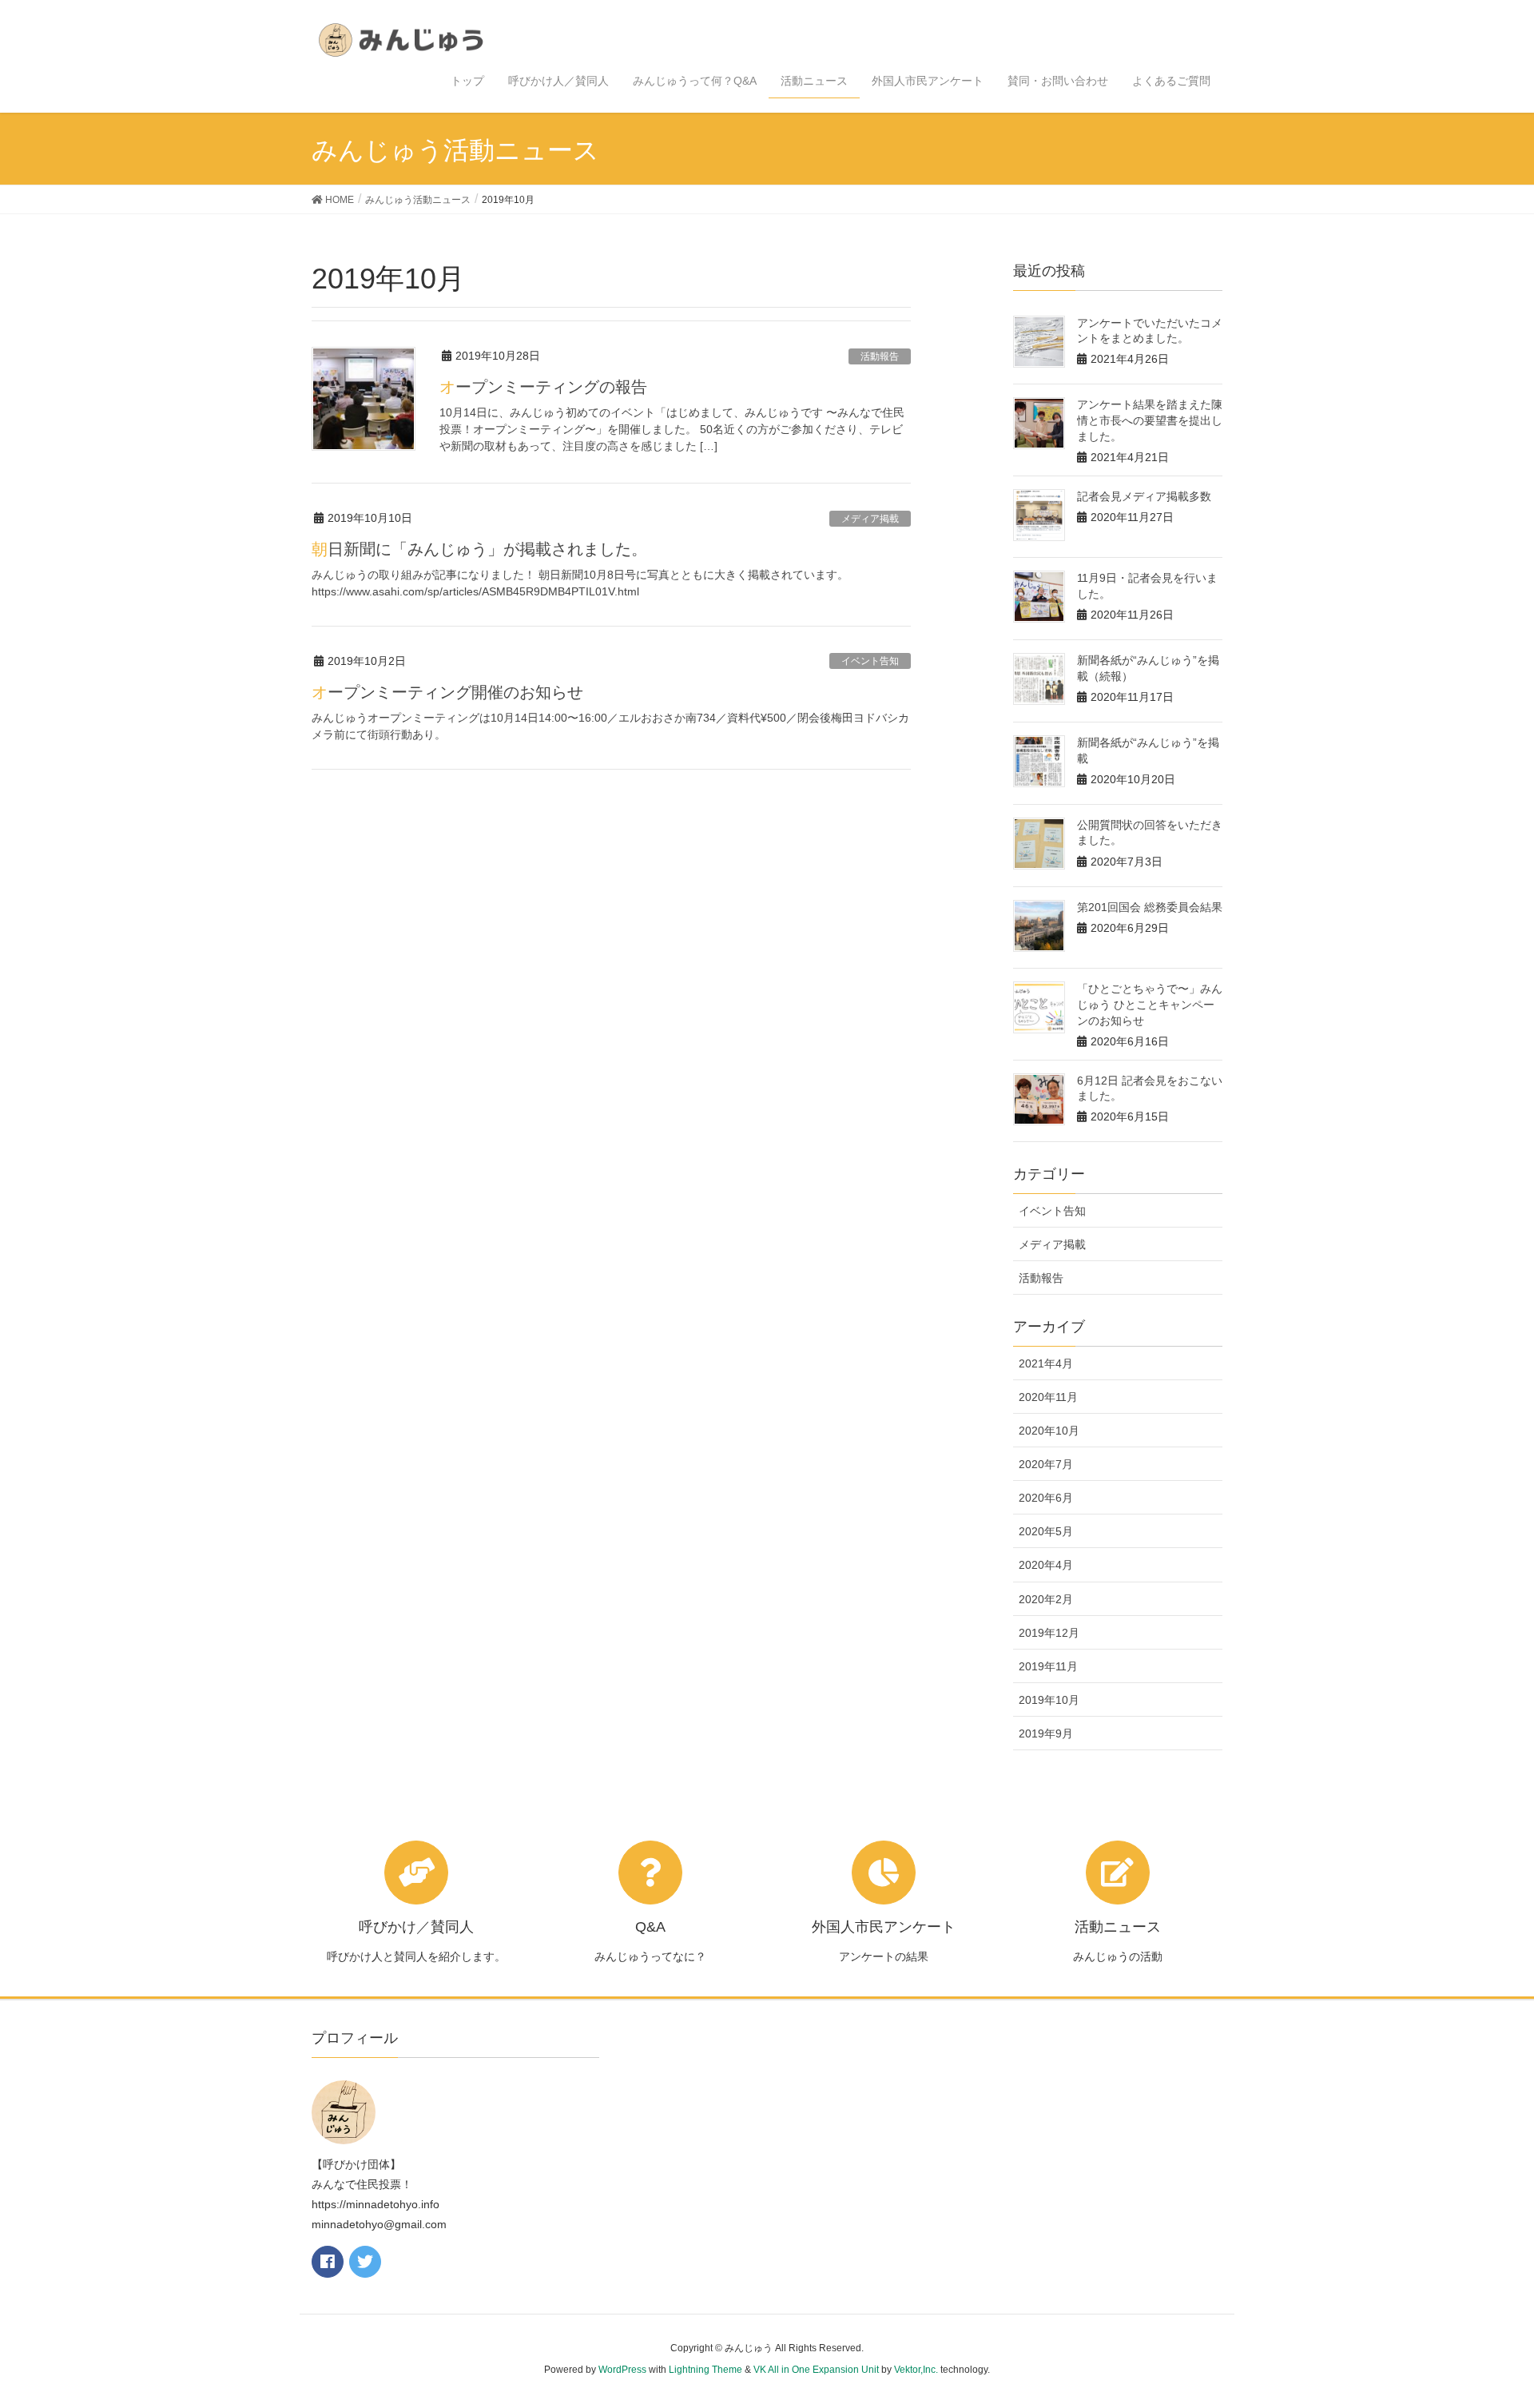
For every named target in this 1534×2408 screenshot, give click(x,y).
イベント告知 (870, 661)
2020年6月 (1046, 1498)
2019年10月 (1049, 1700)
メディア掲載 (870, 519)
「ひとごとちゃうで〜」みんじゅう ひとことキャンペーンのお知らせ (1150, 1004)
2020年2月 (1046, 1599)
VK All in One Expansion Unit (816, 2370)
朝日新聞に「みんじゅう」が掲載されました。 (479, 549)
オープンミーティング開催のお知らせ (447, 692)
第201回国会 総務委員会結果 (1150, 907)
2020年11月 (1048, 1397)
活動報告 (880, 356)
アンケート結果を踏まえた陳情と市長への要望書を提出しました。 (1150, 420)
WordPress (622, 2370)
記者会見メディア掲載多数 (1144, 496)
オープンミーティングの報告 (543, 387)
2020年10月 (1049, 1431)
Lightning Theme (705, 2370)
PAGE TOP (1485, 2322)
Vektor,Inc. (916, 2370)
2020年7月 (1046, 1464)
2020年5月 (1046, 1531)
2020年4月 (1046, 1565)
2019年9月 (1046, 1733)
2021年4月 (1046, 1363)
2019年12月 (1049, 1633)
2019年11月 (1048, 1666)
